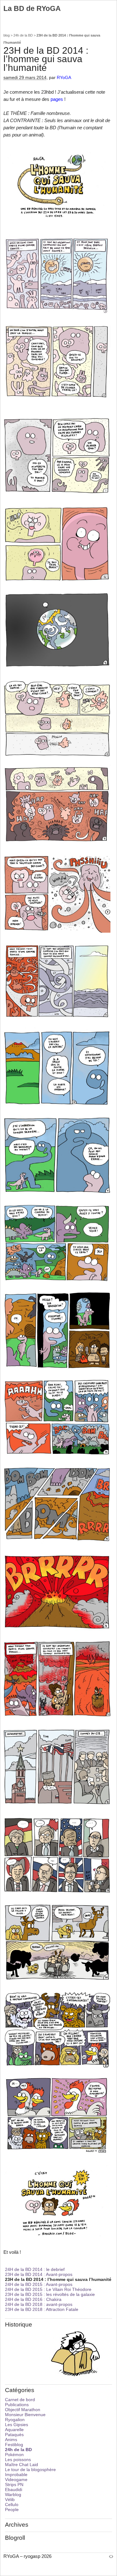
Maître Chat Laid (22, 2465)
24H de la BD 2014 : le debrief (35, 2269)
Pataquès (14, 2435)
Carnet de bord (20, 2400)
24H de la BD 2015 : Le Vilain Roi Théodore (48, 2289)
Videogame (16, 2480)
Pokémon (14, 2455)
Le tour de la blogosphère (30, 2470)
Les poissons (18, 2460)
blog (7, 35)
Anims (11, 2440)
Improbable (16, 2475)
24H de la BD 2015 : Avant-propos (39, 2284)
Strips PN (14, 2485)
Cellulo (12, 2504)
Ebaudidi (14, 2490)
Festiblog (14, 2445)
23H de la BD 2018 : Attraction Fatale (42, 2309)
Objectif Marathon (23, 2410)
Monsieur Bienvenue (25, 2415)
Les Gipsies (17, 2425)
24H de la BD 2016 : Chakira (33, 2299)
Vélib (10, 2500)
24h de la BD (23, 35)
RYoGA (64, 78)
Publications (17, 2405)
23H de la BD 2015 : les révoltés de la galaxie (50, 2294)
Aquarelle (14, 2430)
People (12, 2509)
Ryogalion (15, 2420)
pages (57, 99)
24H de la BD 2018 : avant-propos (39, 2304)
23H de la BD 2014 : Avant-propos (39, 2274)
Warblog (13, 2495)
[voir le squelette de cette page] (111, 2556)
